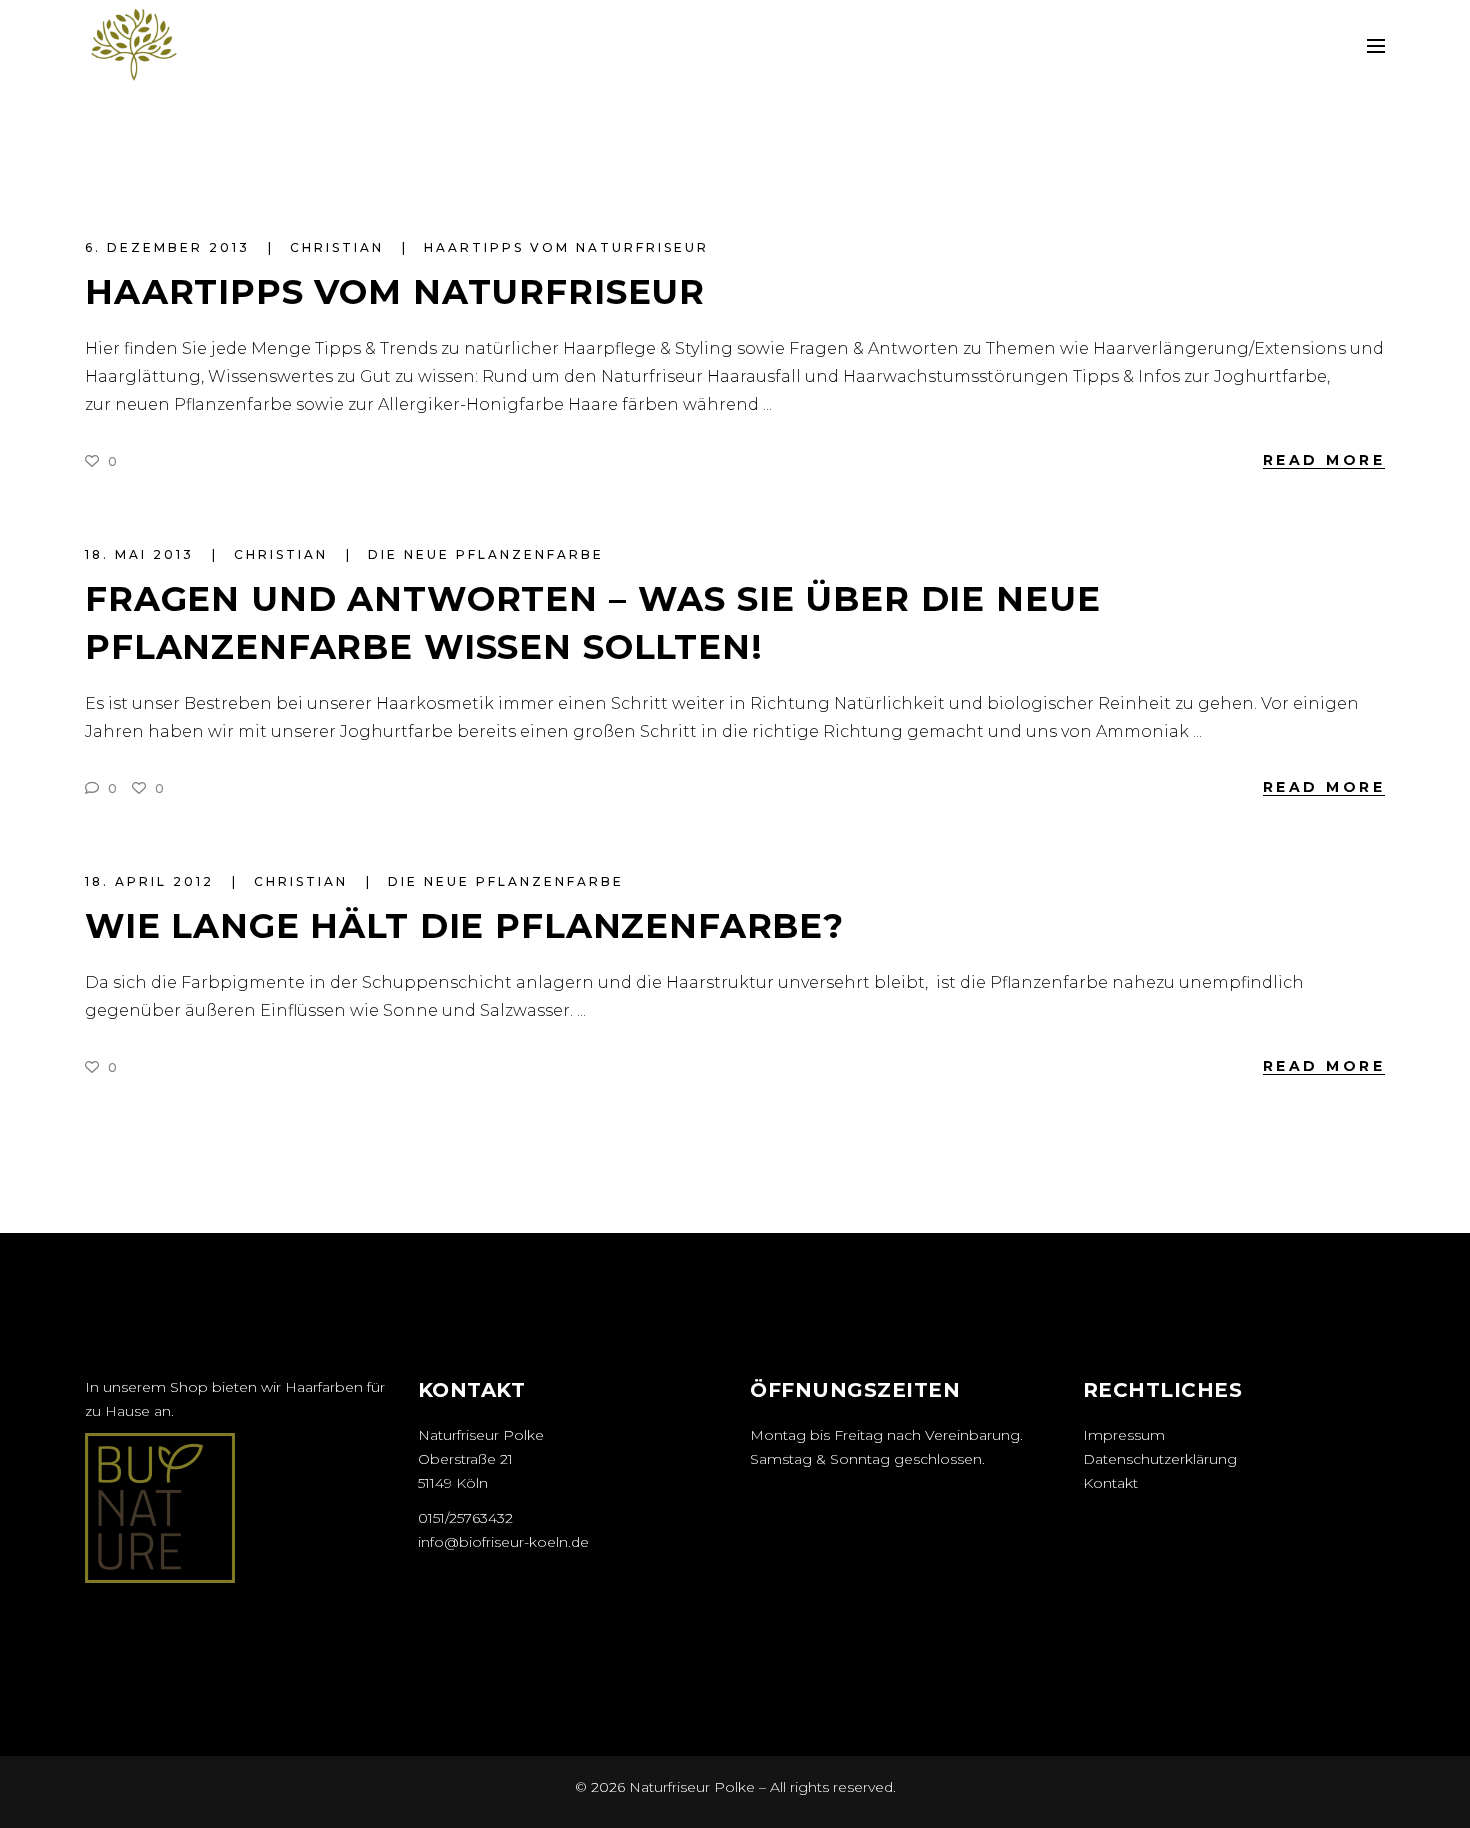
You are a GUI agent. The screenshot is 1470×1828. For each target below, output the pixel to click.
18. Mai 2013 (142, 554)
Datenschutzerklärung (1160, 1459)
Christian (340, 247)
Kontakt (1110, 1483)
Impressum (1124, 1435)
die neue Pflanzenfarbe (486, 554)
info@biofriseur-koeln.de (503, 1542)
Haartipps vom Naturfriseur (566, 247)
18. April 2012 (152, 881)
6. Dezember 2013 (170, 247)
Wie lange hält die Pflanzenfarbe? (464, 926)
